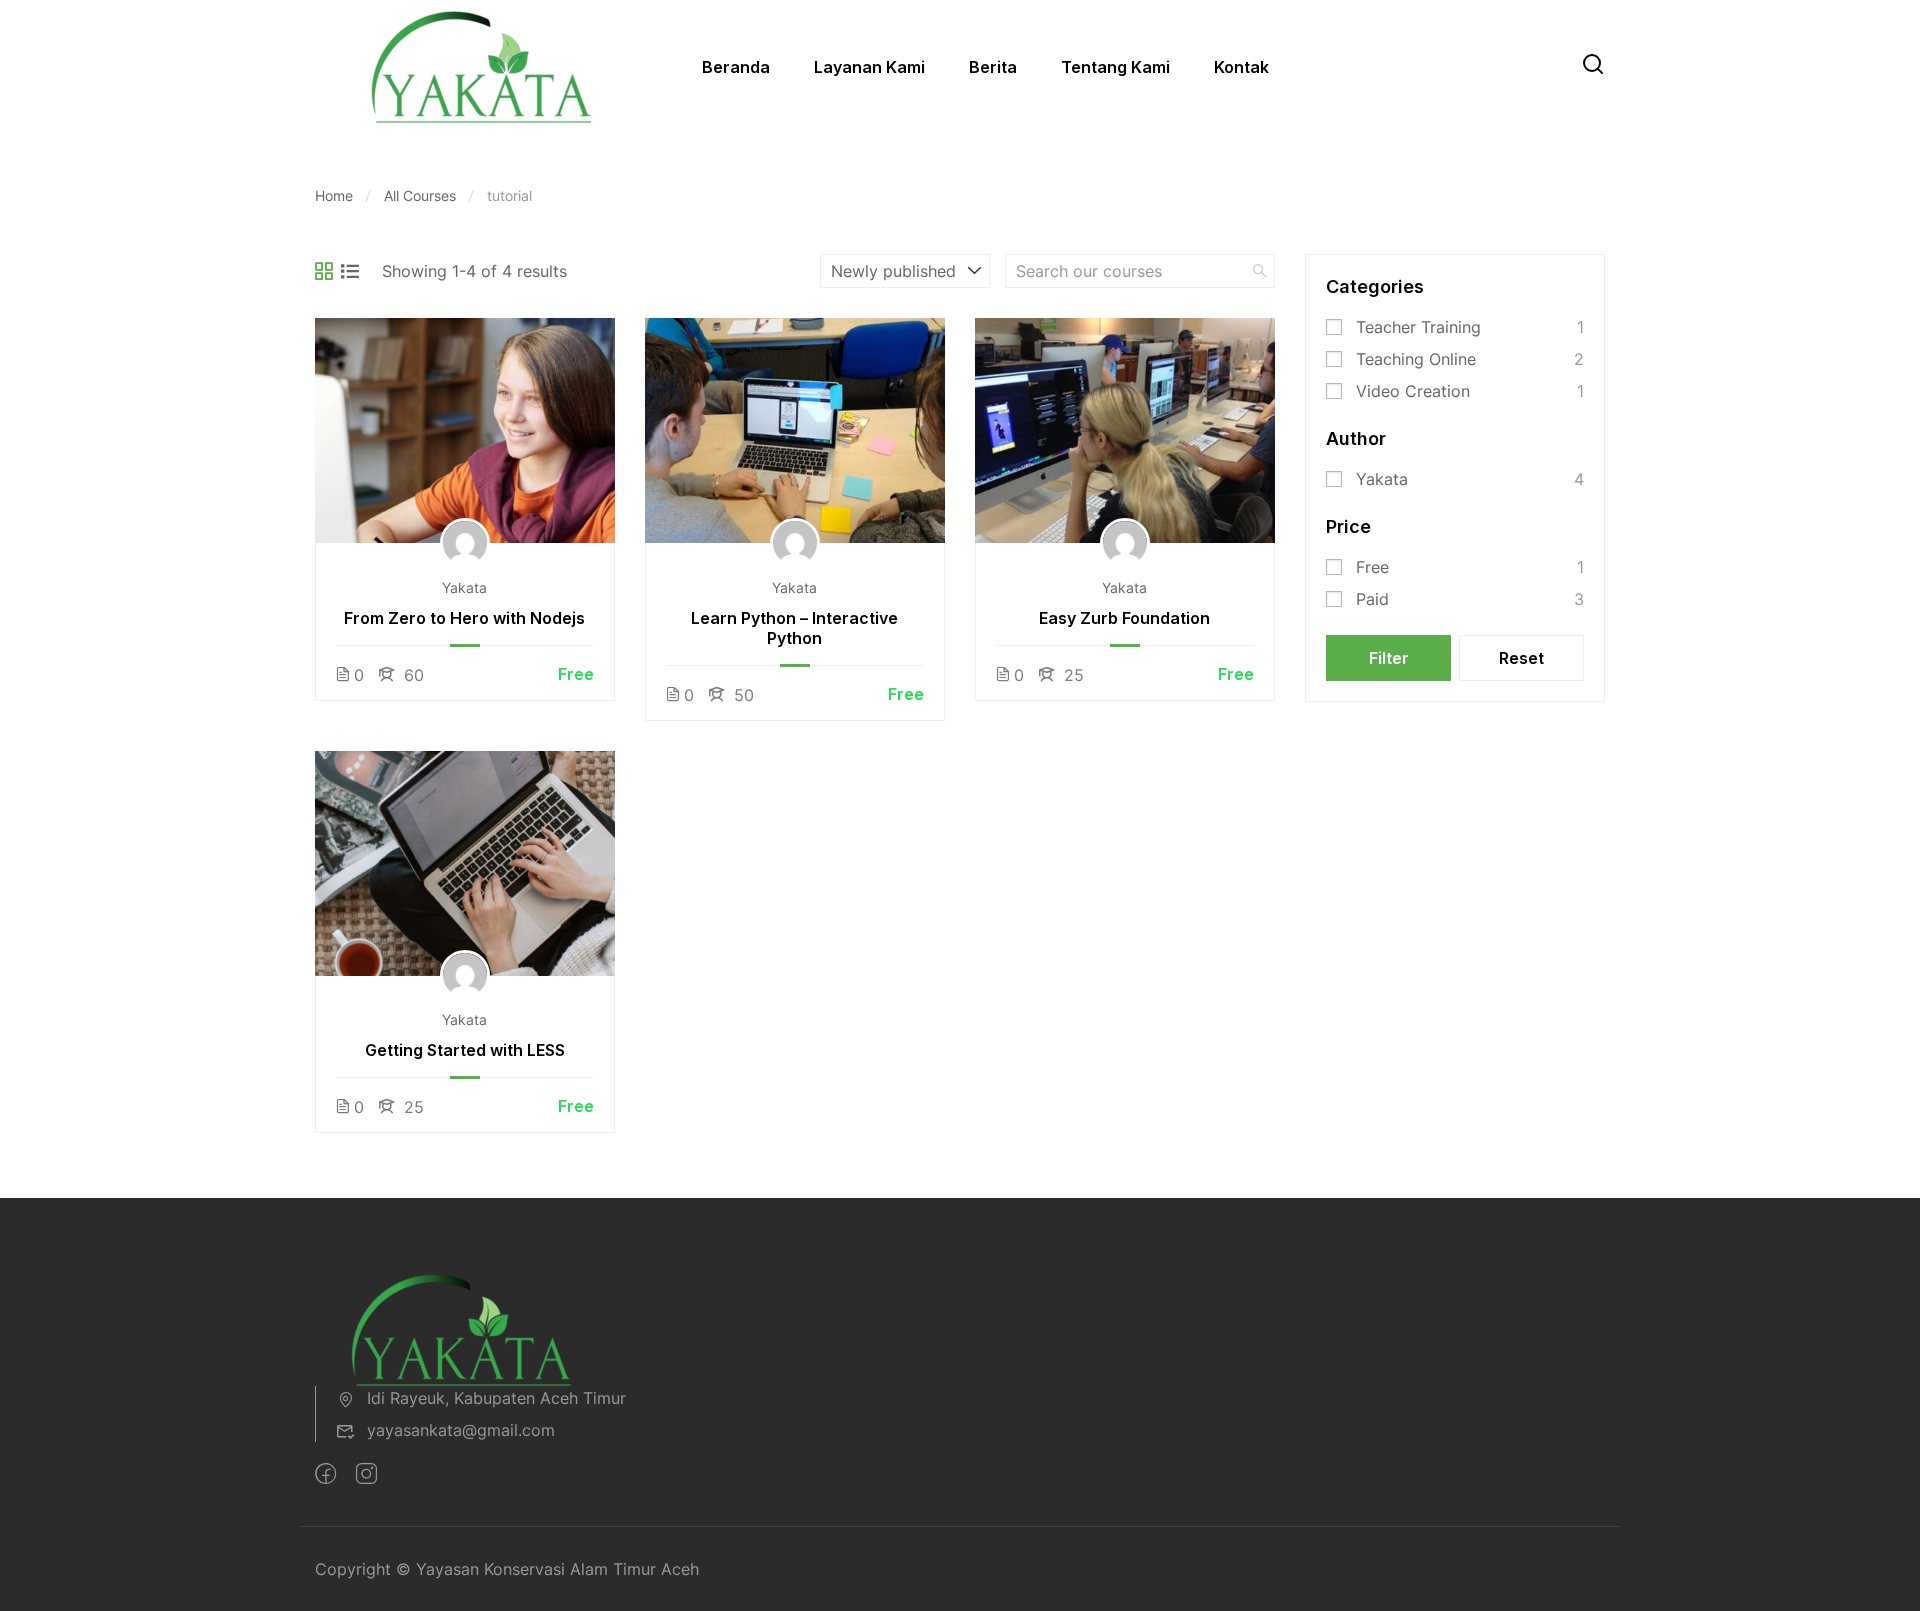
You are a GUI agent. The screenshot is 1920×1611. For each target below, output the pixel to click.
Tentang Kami (1115, 67)
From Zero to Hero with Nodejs (464, 618)
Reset (1521, 658)
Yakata (464, 587)
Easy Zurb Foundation (1124, 618)
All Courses (420, 195)
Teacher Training (1418, 327)
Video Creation (1413, 391)
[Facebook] (325, 1474)
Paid (1372, 599)
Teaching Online (1416, 359)
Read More (464, 430)
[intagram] (366, 1474)
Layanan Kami (869, 67)
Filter (1389, 658)
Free (1372, 567)
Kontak (1241, 67)
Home (334, 195)
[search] (1260, 271)
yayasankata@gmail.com (461, 1430)
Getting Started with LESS (465, 1050)
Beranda (736, 67)
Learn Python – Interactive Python (794, 628)
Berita (993, 67)
